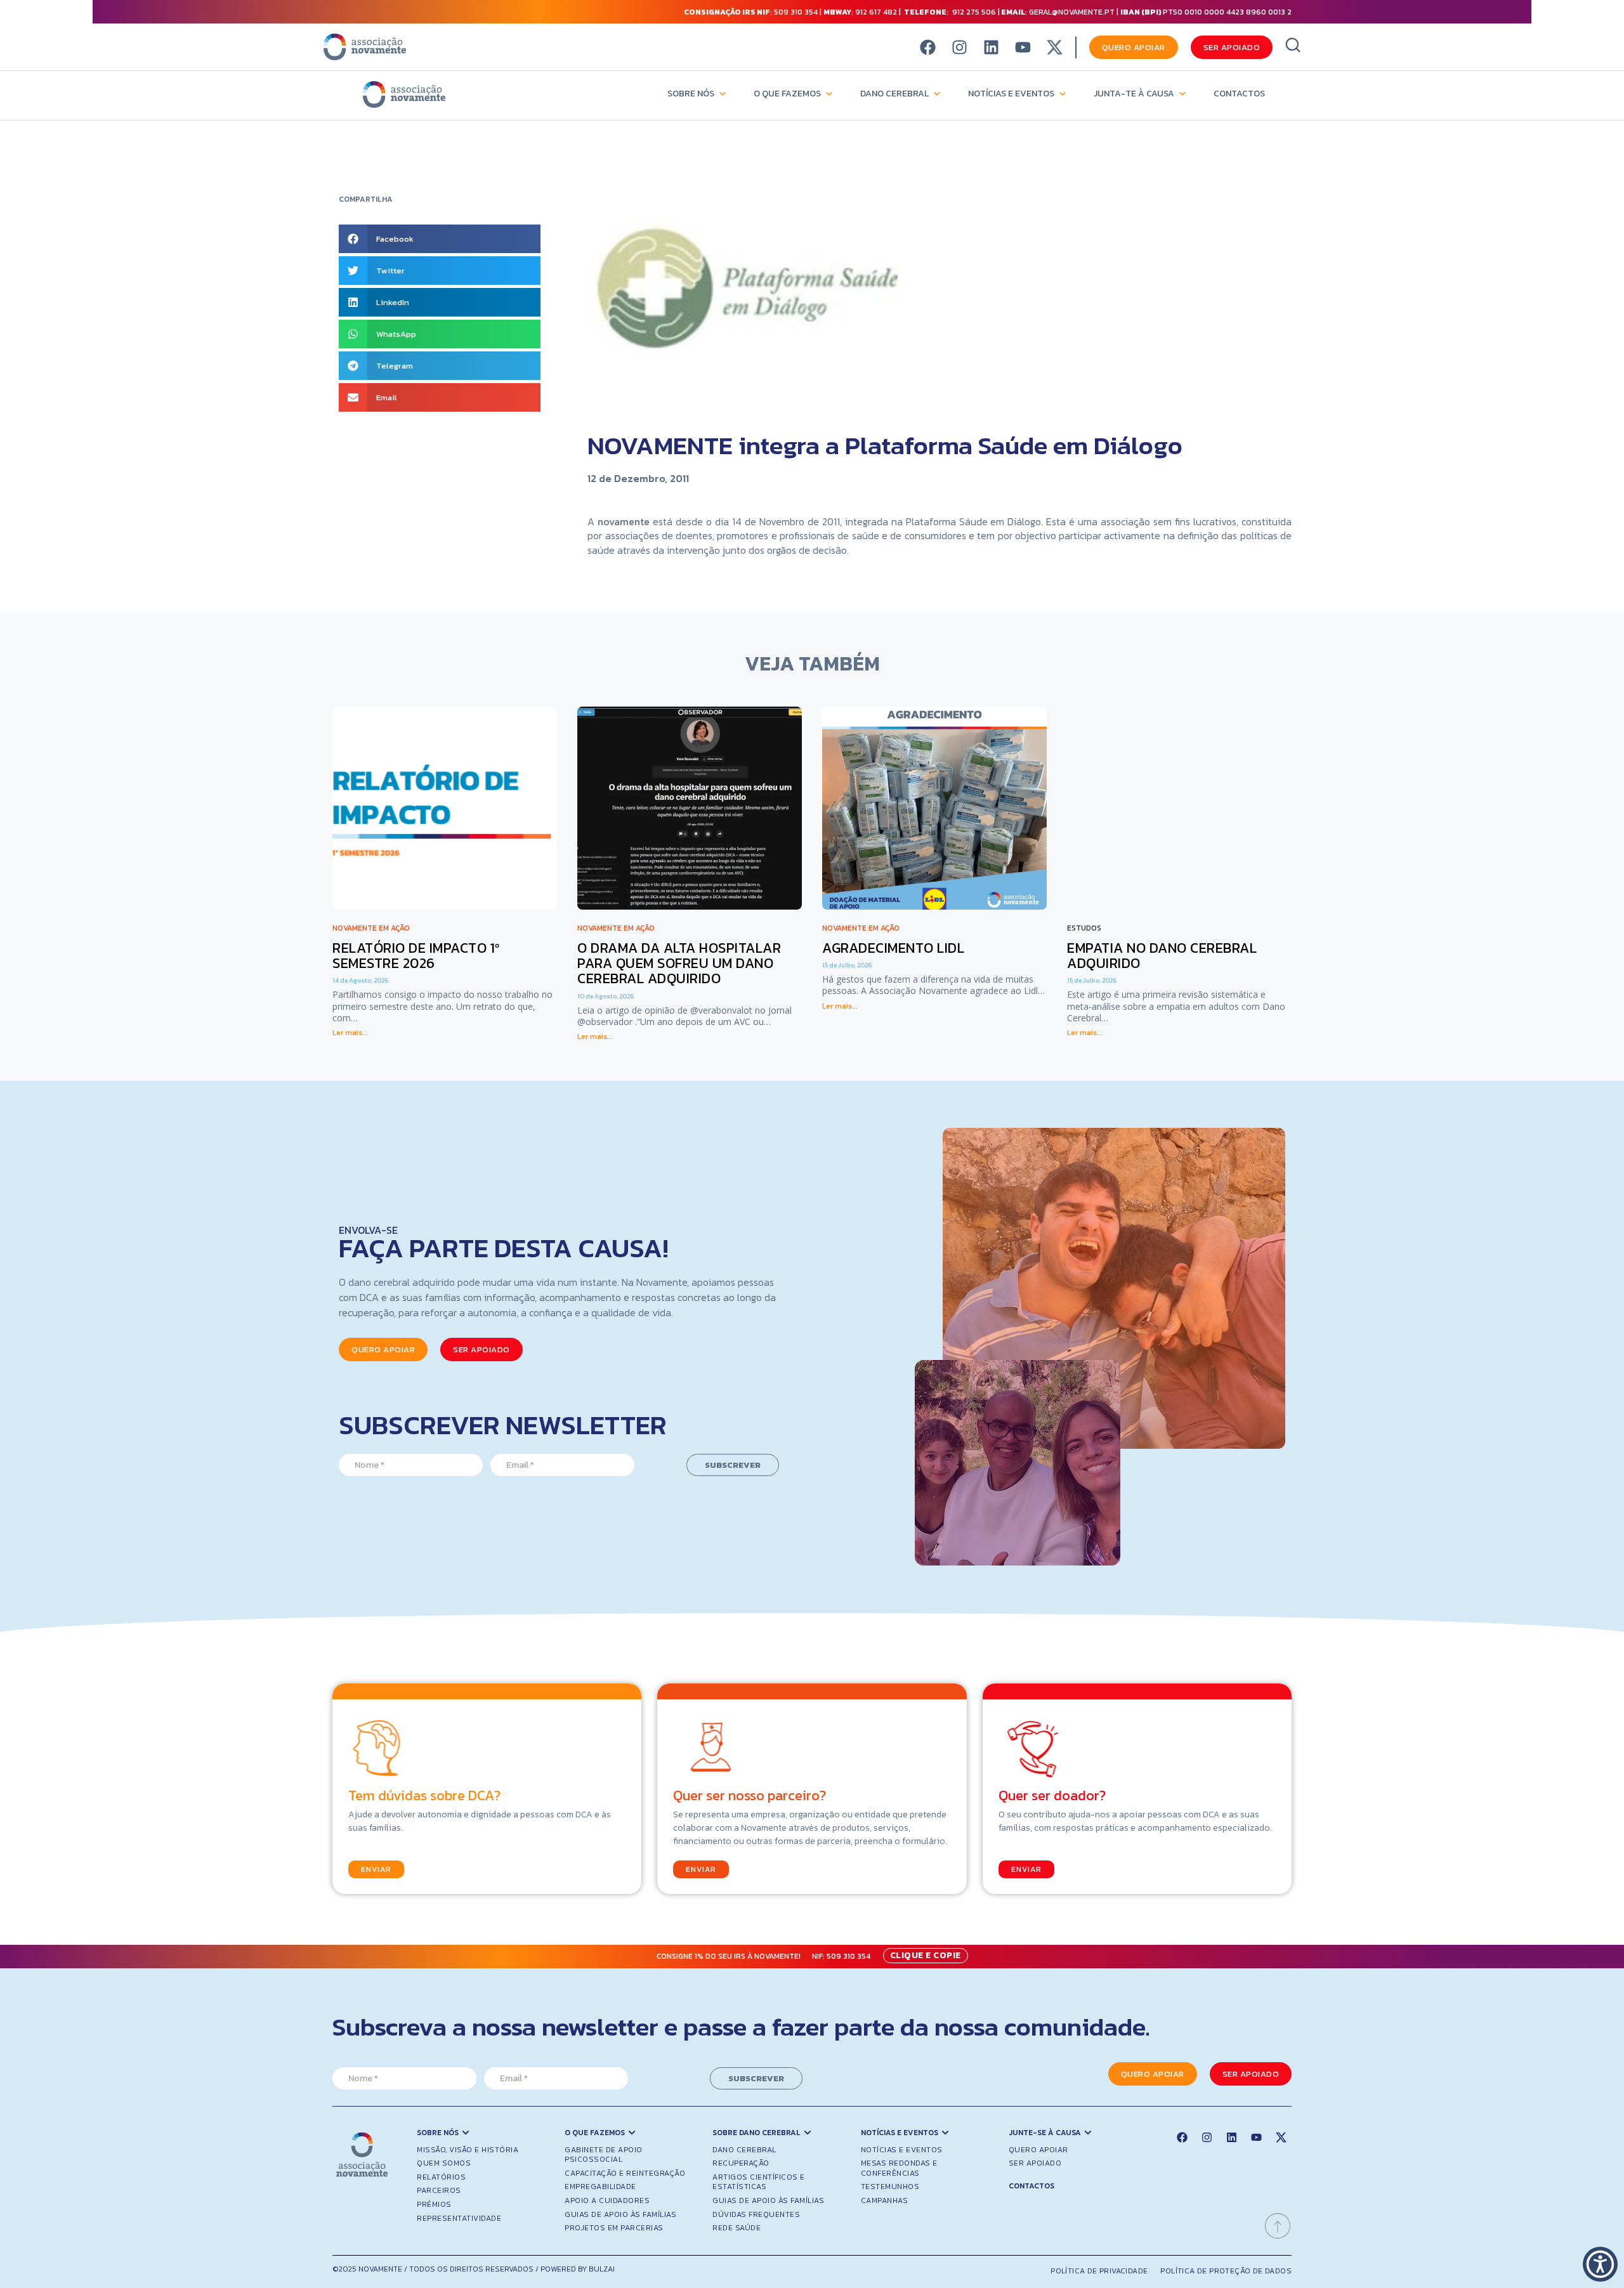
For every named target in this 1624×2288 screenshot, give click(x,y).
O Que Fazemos (787, 94)
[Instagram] (959, 47)
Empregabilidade (600, 2187)
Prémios (434, 2204)
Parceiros (439, 2190)
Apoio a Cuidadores (607, 2200)
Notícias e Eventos (1011, 94)
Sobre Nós (691, 94)
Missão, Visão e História (468, 2150)
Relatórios (441, 2177)
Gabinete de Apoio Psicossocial (604, 2155)
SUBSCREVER (733, 1465)
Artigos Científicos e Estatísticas (759, 2182)
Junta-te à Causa (1134, 94)
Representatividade (459, 2218)
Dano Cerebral (894, 94)
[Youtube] (1023, 47)
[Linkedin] (991, 47)
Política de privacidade (1099, 2271)
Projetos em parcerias (614, 2228)
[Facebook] (928, 47)
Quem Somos (444, 2163)
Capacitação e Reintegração (625, 2173)
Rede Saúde (737, 2228)
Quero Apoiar (1038, 2150)
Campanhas (885, 2200)
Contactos (1239, 94)
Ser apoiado (1035, 2163)
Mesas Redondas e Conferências (899, 2168)
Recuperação (741, 2163)
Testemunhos (890, 2187)
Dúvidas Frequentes (756, 2214)
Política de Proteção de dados (1226, 2271)
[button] (440, 239)
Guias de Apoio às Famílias (620, 2214)
